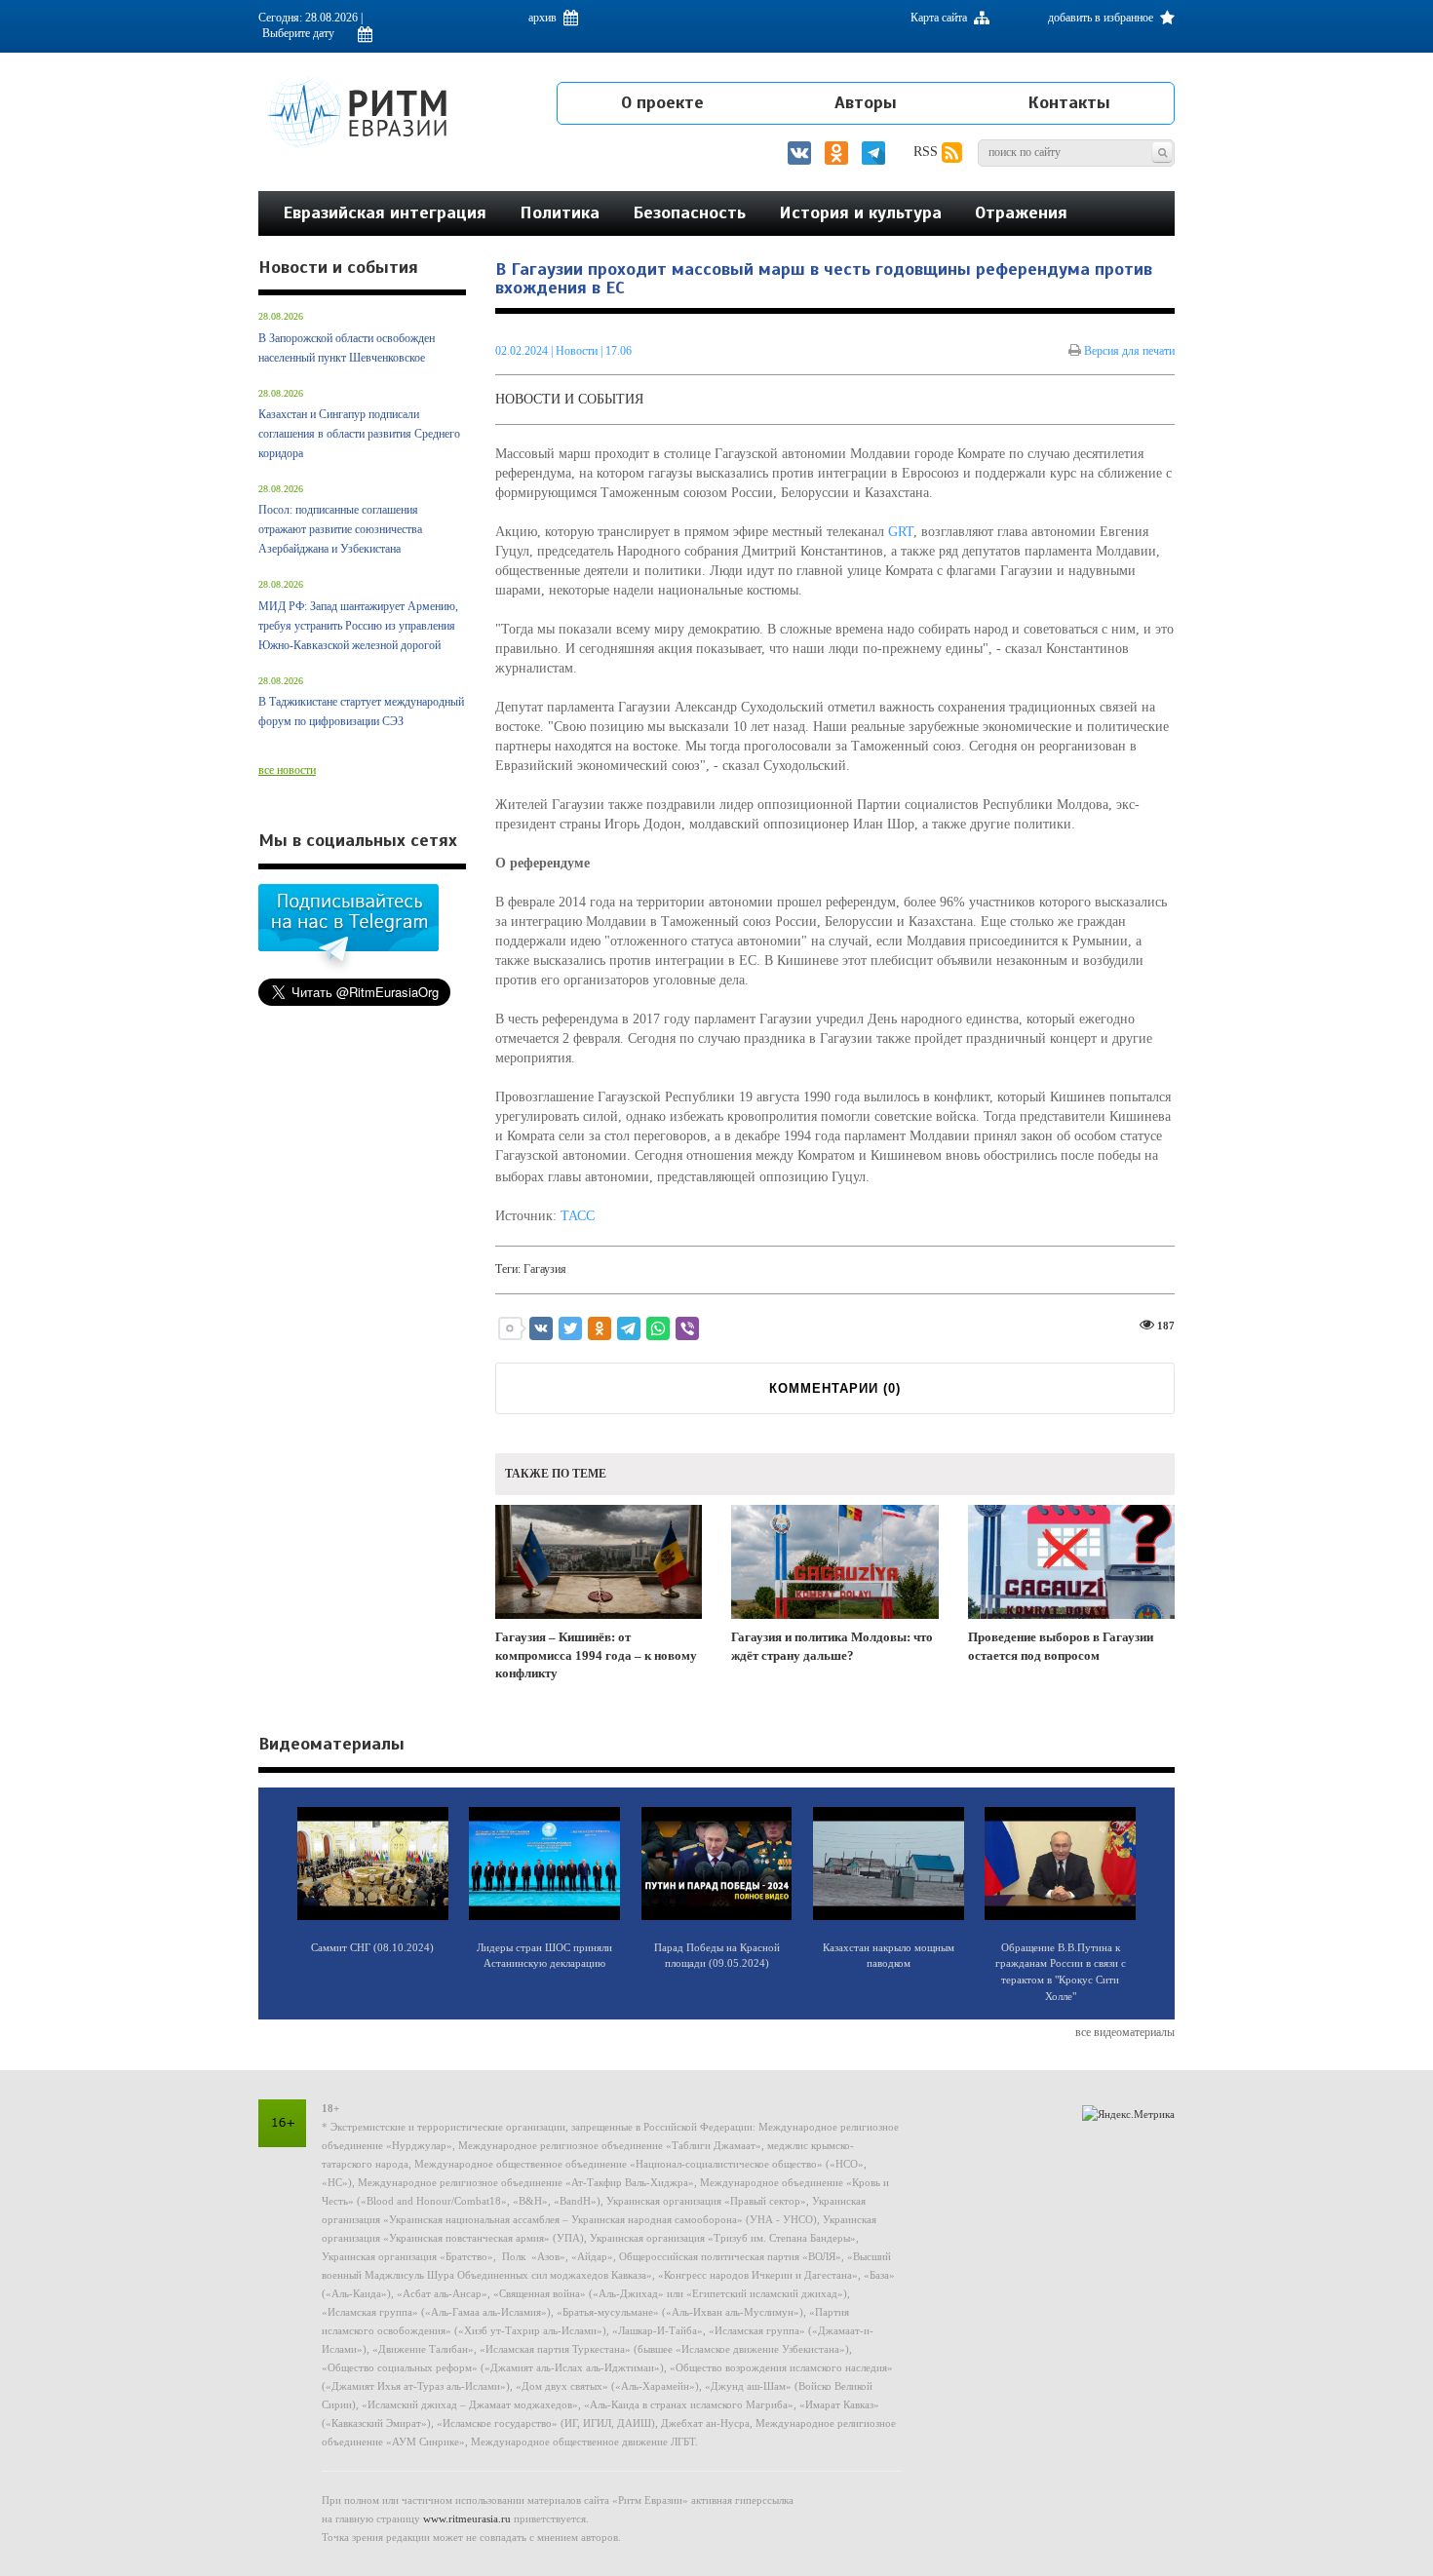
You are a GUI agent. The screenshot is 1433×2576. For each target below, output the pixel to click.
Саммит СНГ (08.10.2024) (372, 1947)
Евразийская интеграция (385, 212)
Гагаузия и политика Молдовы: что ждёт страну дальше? (832, 1646)
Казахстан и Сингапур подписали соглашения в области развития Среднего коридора (359, 434)
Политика (560, 212)
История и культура (860, 212)
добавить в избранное (1102, 18)
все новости (287, 770)
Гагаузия (545, 1269)
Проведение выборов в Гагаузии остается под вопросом (1061, 1646)
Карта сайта (940, 18)
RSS (928, 152)
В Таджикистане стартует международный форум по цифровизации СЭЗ (361, 711)
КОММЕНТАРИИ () (835, 1388)
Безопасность (689, 212)
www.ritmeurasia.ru (467, 2518)
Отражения (1021, 212)
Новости (578, 351)
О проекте (662, 102)
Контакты (1069, 102)
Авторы (866, 102)
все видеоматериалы (1125, 2032)
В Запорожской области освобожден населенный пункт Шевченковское (347, 348)
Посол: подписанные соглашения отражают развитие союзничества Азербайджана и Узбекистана (340, 529)
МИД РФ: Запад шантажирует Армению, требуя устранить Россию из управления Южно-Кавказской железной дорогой (358, 626)
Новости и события (569, 399)
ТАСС (578, 1216)
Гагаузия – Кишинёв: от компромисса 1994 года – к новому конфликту (596, 1655)
